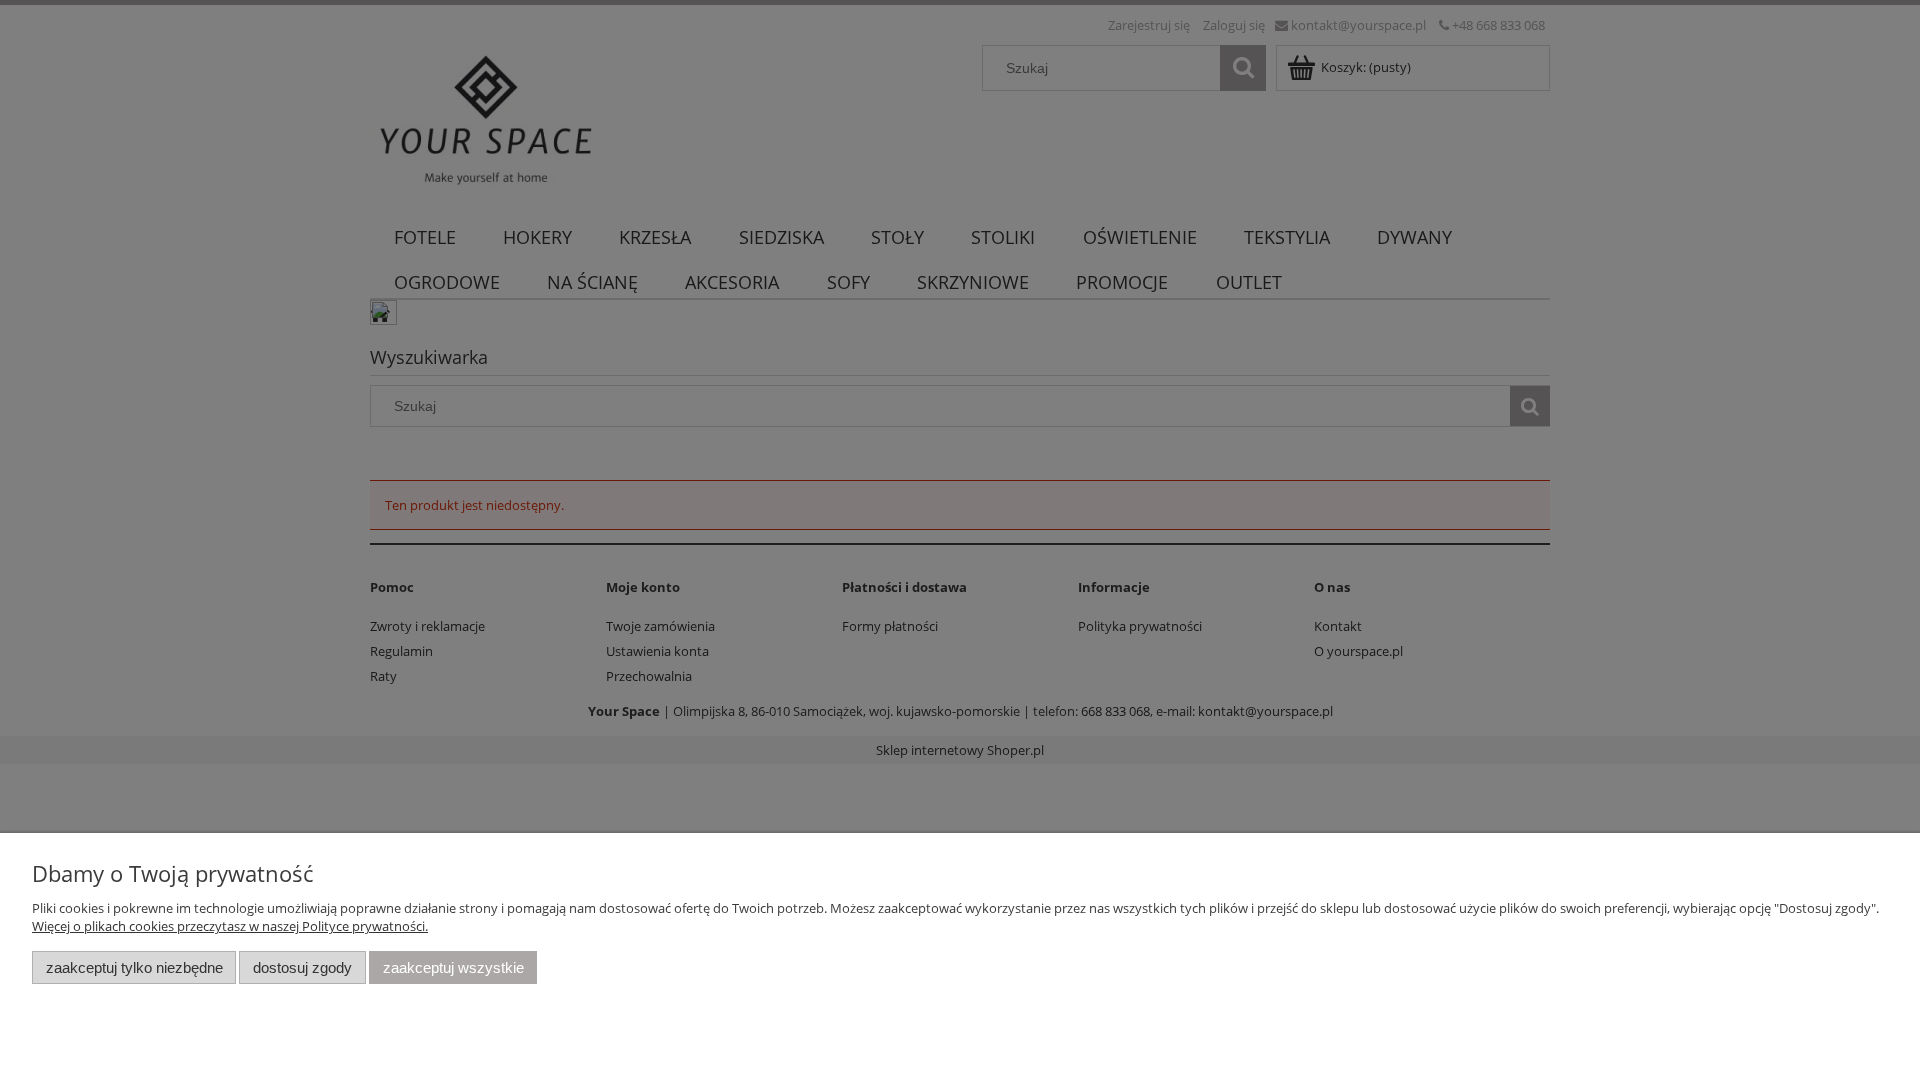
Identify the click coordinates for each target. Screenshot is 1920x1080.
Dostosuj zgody (302, 967)
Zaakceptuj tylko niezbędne (134, 967)
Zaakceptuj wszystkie (453, 967)
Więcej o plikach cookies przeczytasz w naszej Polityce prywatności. (230, 926)
